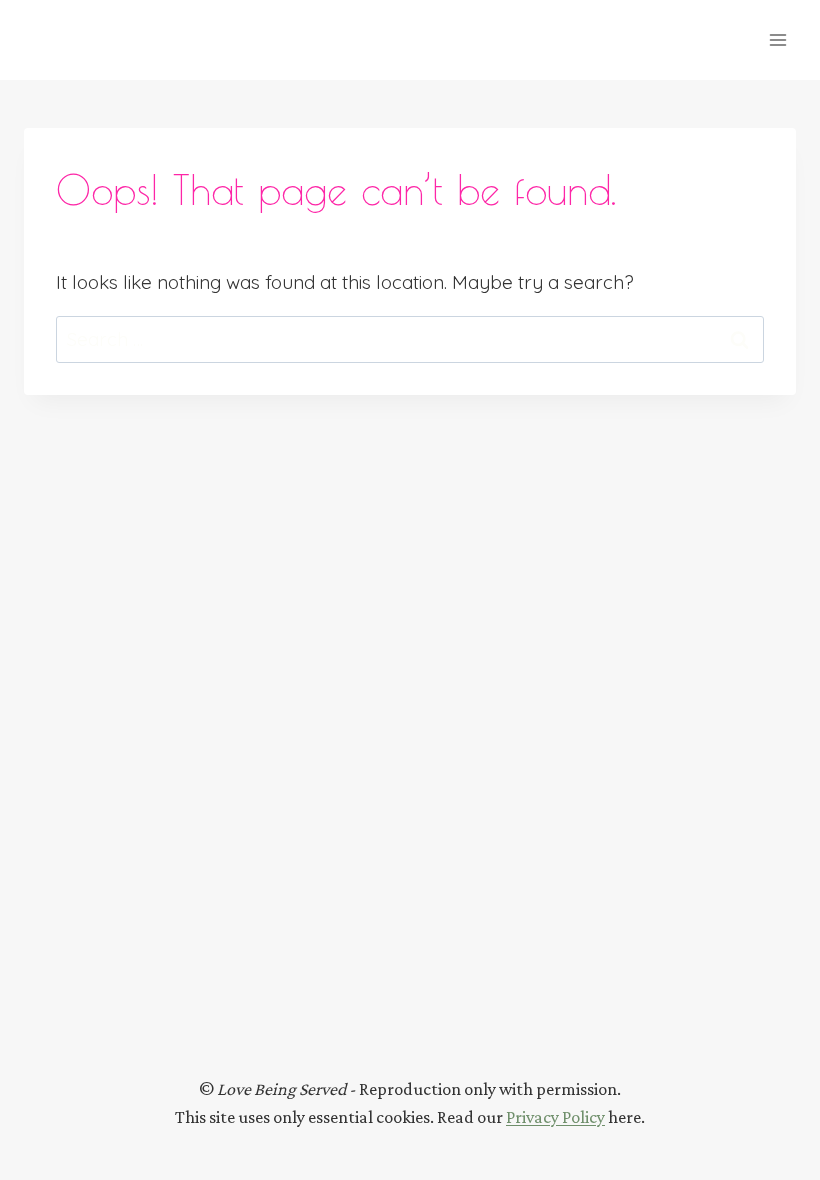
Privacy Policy (555, 1117)
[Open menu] (777, 39)
